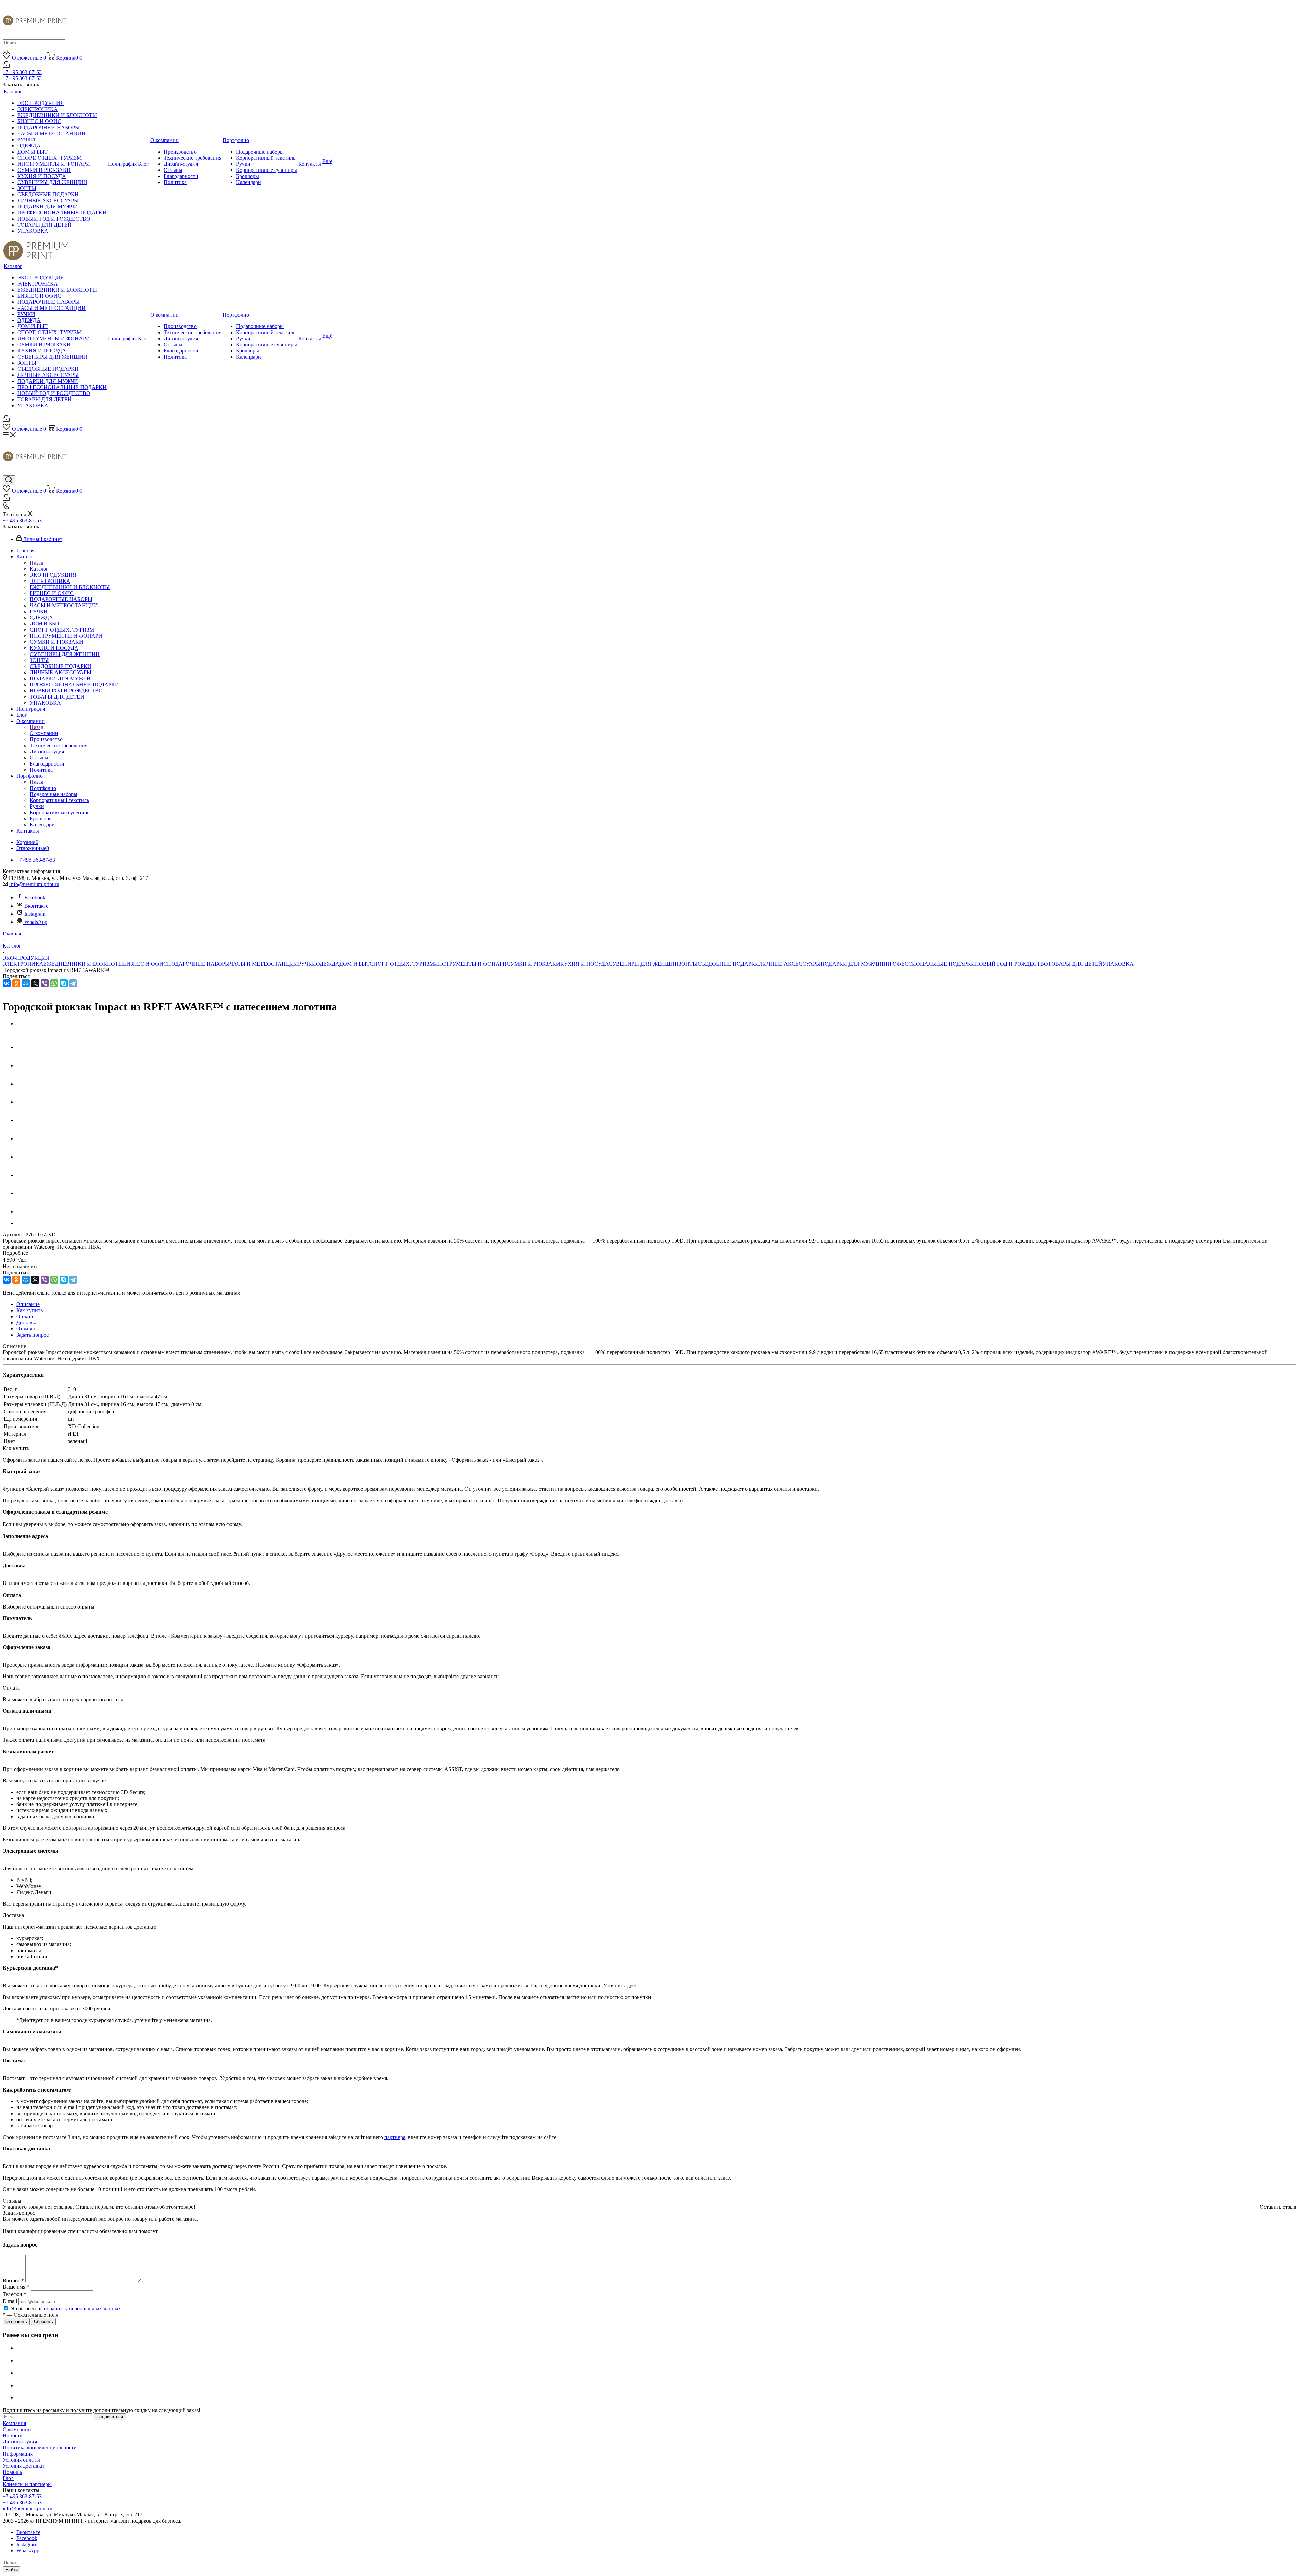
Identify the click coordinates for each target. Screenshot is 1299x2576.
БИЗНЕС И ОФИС (145, 964)
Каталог (39, 569)
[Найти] (5, 51)
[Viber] (45, 983)
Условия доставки (23, 2466)
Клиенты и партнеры (27, 2484)
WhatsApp (36, 922)
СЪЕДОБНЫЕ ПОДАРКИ (728, 964)
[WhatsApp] (54, 983)
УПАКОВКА (1118, 964)
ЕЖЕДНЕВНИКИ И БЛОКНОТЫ (83, 964)
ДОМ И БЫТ (355, 964)
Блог (8, 2478)
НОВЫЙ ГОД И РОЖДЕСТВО (1011, 964)
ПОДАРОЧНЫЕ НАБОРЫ (198, 964)
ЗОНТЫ (688, 964)
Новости (13, 2435)
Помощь (12, 2472)
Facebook (35, 898)
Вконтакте (36, 906)
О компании (44, 733)
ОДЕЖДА (328, 964)
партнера (395, 2137)
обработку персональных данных (83, 2309)
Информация (18, 2454)
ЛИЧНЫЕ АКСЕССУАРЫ (790, 964)
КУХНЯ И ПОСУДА (584, 964)
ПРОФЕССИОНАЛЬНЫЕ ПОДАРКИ (930, 964)
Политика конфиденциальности (40, 2448)
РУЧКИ (307, 964)
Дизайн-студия (20, 2442)
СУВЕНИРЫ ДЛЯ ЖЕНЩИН (644, 964)
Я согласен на (66, 2309)
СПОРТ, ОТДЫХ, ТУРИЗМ (402, 964)
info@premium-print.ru (34, 884)
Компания (14, 2423)
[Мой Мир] (26, 983)
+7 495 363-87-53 (22, 72)
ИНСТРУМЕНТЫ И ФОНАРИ (470, 964)
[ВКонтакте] (7, 983)
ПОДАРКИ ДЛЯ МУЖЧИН (853, 964)
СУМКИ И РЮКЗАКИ (533, 964)
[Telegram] (73, 983)
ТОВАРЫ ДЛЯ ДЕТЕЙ (1075, 964)
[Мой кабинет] (6, 66)
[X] (35, 983)
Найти (12, 2570)
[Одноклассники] (16, 983)
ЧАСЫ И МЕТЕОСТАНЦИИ (264, 964)
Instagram (35, 914)
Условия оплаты (21, 2460)
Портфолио (43, 788)
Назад (37, 563)
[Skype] (64, 983)
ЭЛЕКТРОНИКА (23, 964)
